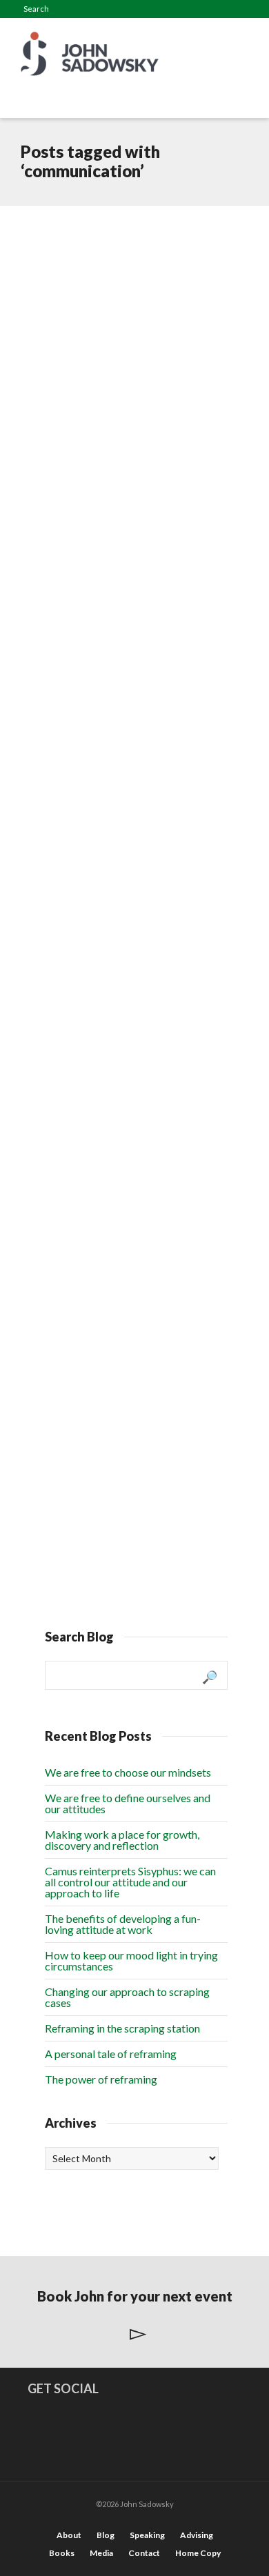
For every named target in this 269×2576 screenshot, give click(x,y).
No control (93, 1395)
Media (101, 2553)
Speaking (147, 2535)
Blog (106, 2535)
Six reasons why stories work (130, 731)
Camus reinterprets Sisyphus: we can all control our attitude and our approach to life (130, 1882)
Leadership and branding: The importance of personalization (108, 963)
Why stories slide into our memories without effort (127, 259)
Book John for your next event (135, 2296)
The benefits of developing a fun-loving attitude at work (123, 1924)
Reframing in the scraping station (122, 2028)
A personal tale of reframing (111, 2054)
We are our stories (116, 1190)
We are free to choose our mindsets (128, 1772)
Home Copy (198, 2553)
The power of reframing (101, 2079)
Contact (144, 2553)
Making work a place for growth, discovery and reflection (122, 1840)
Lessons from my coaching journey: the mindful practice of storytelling (126, 514)
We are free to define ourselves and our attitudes (128, 1803)
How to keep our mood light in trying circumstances (131, 1960)
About (69, 2535)
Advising (197, 2535)
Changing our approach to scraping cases (127, 1997)
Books (62, 2553)
